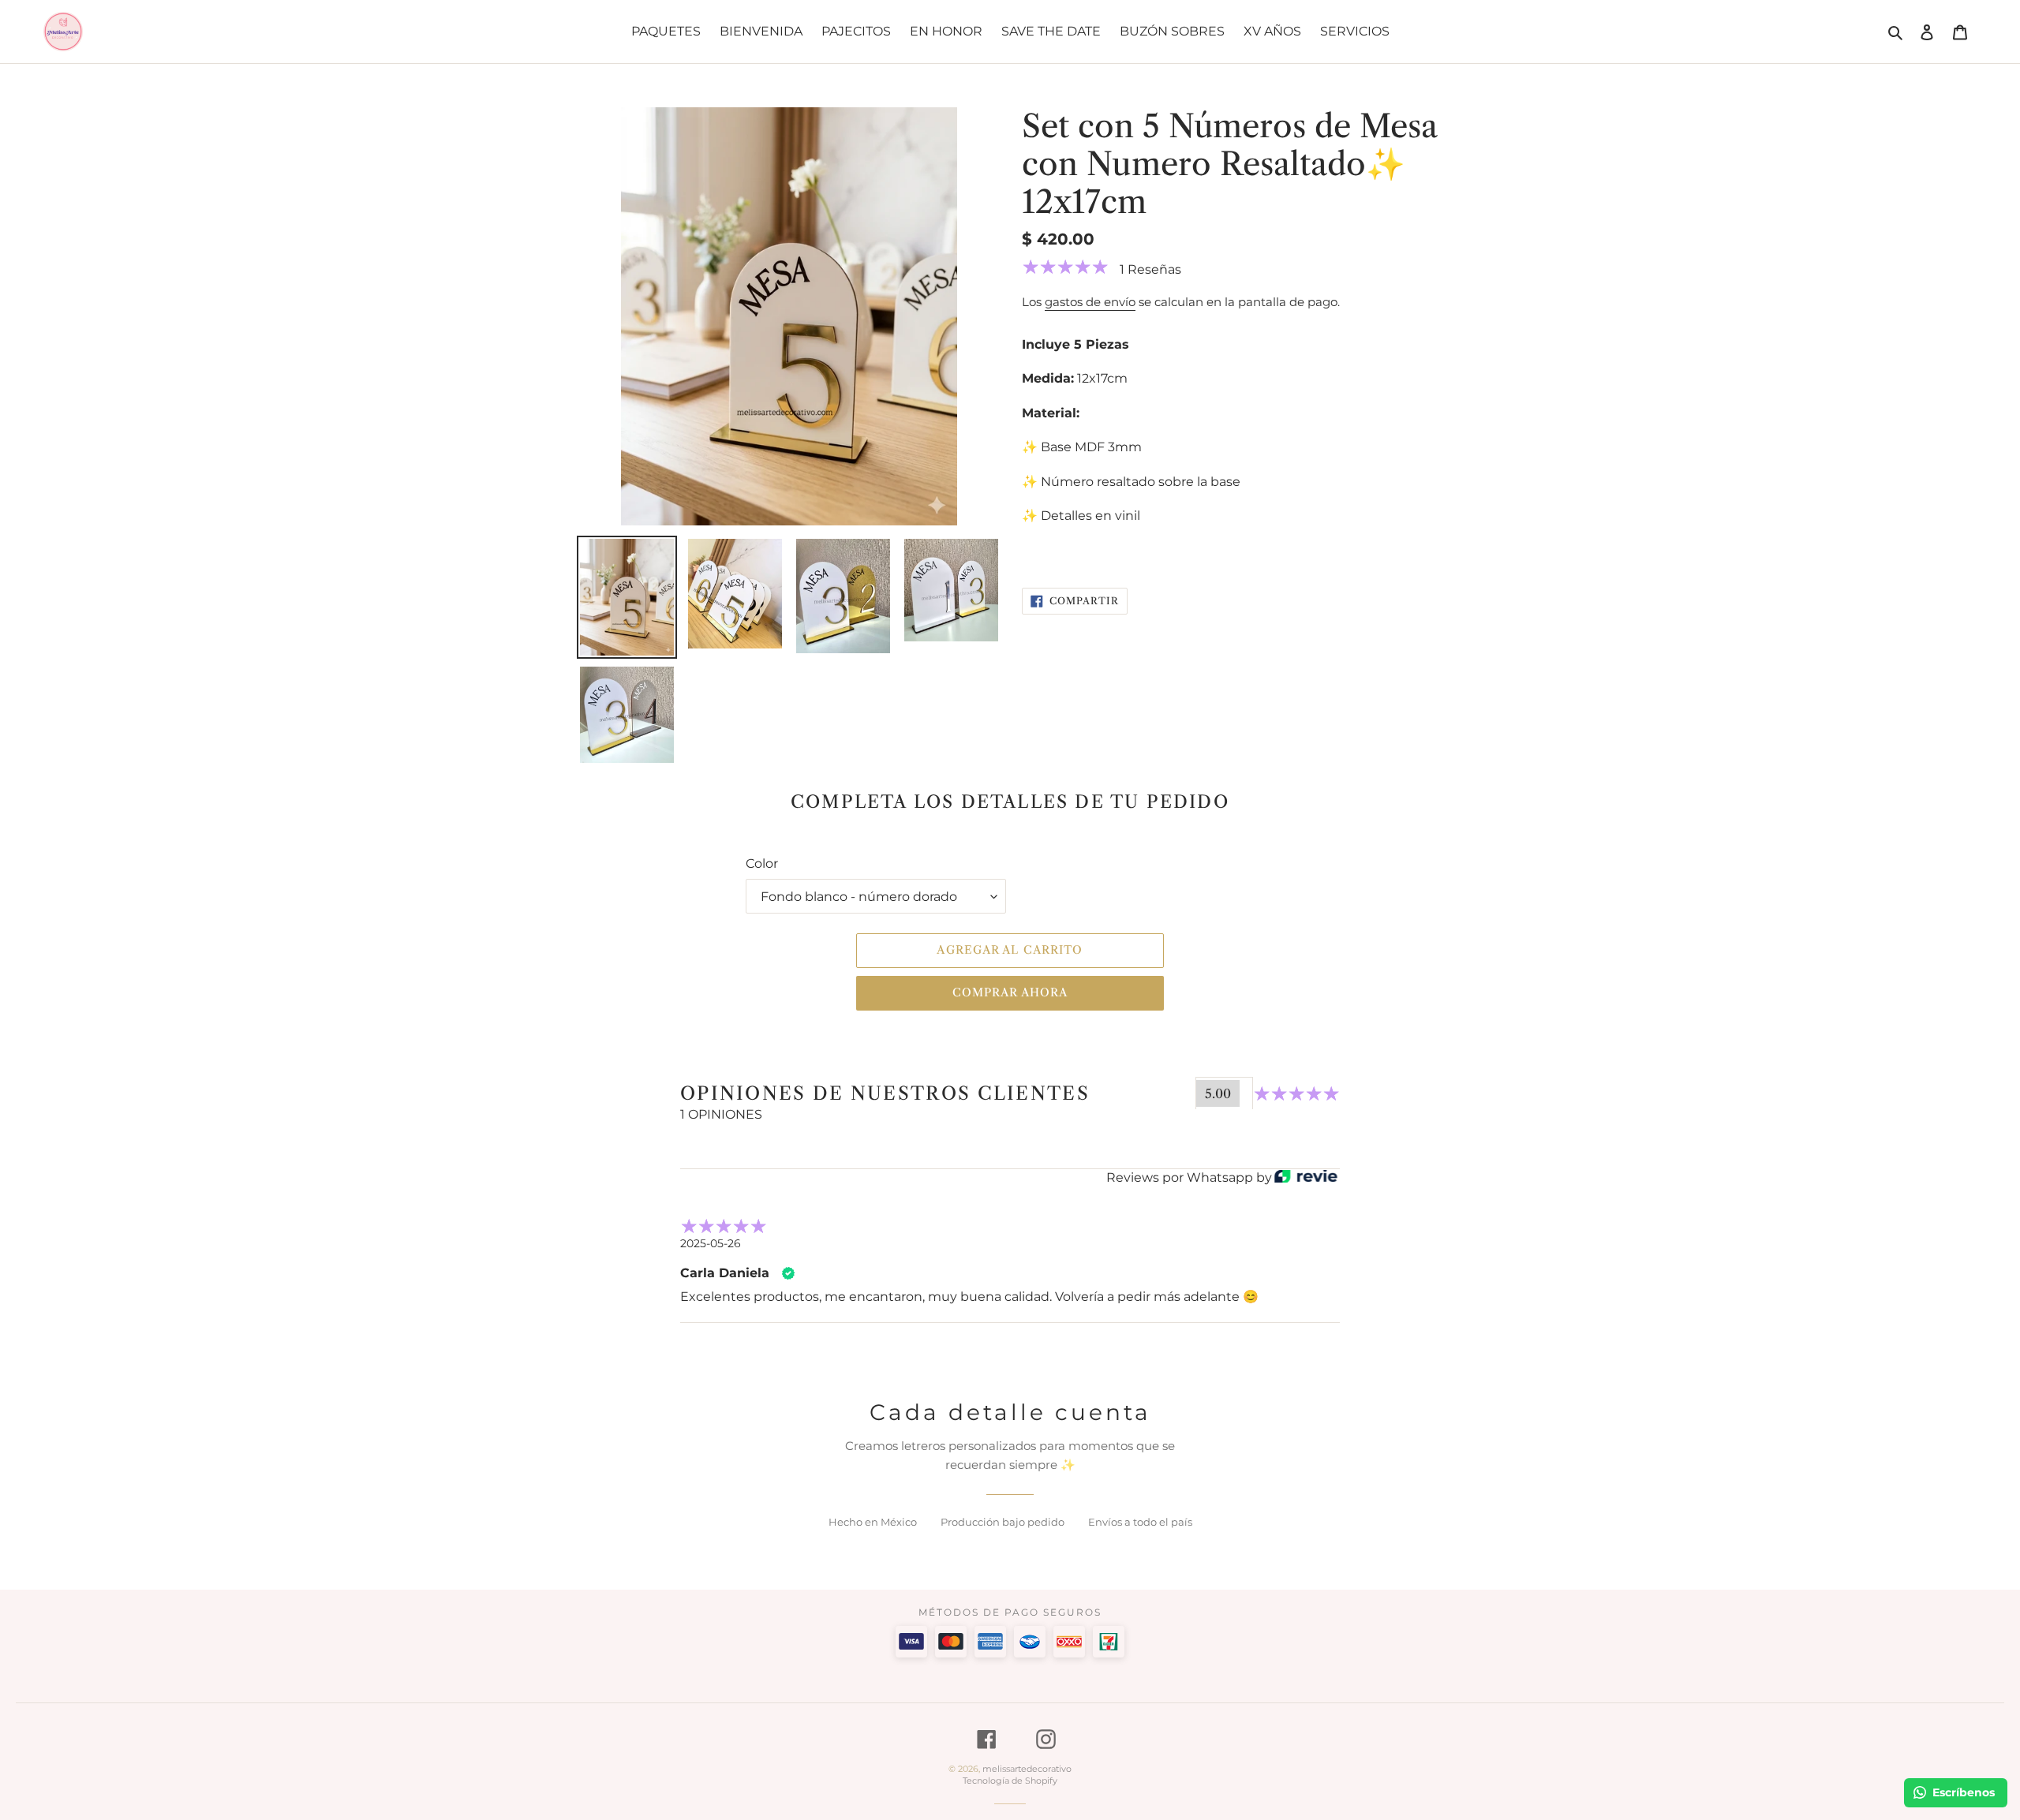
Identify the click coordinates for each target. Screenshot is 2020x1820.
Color (762, 863)
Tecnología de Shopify (1010, 1781)
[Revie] (1306, 1177)
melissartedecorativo (1027, 1769)
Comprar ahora (1010, 992)
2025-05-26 (711, 1243)
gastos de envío (1090, 302)
